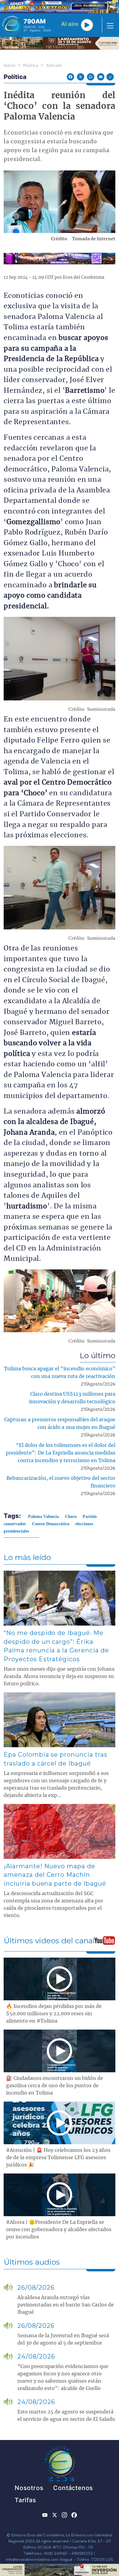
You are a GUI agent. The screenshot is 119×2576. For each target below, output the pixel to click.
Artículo (54, 65)
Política (31, 65)
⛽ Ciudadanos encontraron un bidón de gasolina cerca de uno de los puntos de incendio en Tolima (55, 2086)
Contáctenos (73, 2488)
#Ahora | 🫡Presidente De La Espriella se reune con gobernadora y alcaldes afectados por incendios (59, 2230)
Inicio (9, 65)
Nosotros (29, 2488)
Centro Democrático (51, 1524)
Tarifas (25, 2500)
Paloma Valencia (43, 1517)
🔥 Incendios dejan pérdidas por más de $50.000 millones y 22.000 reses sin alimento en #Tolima (54, 2014)
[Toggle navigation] (108, 25)
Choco (71, 1517)
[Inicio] (11, 25)
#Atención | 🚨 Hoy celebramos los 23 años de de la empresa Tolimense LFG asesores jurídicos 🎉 (58, 2158)
